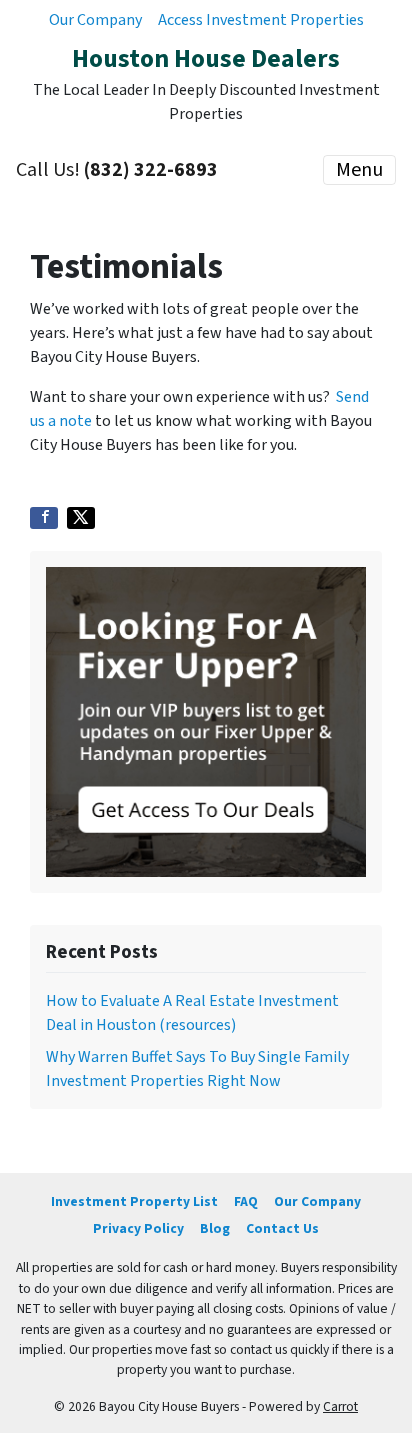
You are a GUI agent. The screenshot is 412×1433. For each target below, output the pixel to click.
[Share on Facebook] (44, 518)
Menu (359, 170)
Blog (215, 1228)
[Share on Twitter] (81, 518)
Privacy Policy (138, 1228)
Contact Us (282, 1228)
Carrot (340, 1406)
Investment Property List (134, 1201)
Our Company (95, 20)
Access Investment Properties (261, 20)
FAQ (246, 1201)
